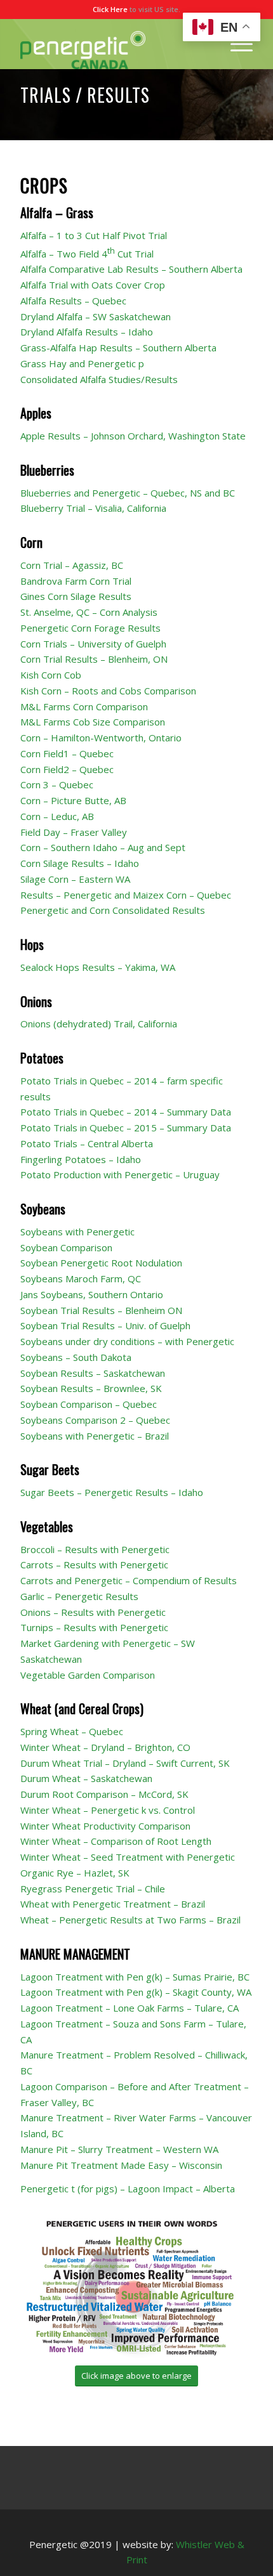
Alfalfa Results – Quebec (73, 301)
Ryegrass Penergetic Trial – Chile (93, 1889)
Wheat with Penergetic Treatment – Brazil (113, 1904)
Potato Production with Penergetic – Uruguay (120, 1174)
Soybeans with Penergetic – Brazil (95, 1436)
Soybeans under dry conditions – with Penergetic (127, 1341)
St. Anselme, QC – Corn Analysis (89, 612)
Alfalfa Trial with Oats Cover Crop (93, 285)
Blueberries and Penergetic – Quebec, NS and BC (128, 493)
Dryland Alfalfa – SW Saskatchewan (96, 316)
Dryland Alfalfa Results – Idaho (87, 332)
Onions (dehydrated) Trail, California (99, 1024)
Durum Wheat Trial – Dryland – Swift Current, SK (125, 1763)
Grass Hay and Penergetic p (82, 363)
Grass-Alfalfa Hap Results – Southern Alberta (118, 348)
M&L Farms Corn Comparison (84, 706)
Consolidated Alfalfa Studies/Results (99, 379)
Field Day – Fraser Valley (74, 832)
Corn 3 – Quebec (57, 784)
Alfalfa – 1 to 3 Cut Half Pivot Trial (94, 235)
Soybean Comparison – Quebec (89, 1404)
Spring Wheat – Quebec (72, 1731)
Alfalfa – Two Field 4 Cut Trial (87, 254)
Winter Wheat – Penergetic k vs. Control (108, 1810)
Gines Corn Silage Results (76, 596)
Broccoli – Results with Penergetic (95, 1549)
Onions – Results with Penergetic (93, 1612)
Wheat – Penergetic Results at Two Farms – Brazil (130, 1920)
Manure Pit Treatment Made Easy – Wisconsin (121, 2165)
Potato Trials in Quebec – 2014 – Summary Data (126, 1112)
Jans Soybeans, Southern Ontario (92, 1294)
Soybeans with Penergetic (77, 1232)
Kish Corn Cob (51, 675)
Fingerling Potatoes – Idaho (81, 1159)
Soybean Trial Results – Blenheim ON (101, 1310)
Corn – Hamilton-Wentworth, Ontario (101, 738)
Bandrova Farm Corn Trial (76, 581)
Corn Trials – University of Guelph (93, 644)
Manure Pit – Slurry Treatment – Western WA (119, 2149)
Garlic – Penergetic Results (79, 1596)
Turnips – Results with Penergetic (94, 1627)
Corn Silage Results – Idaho (80, 863)
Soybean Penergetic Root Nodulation (101, 1263)
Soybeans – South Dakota (76, 1357)
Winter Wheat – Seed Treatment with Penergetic (128, 1857)
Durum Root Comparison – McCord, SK (104, 1794)
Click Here (110, 9)
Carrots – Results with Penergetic (94, 1564)
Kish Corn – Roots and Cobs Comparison (108, 691)
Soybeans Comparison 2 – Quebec (95, 1420)
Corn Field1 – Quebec (67, 753)
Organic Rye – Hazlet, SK (75, 1873)
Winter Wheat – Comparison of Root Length (116, 1841)
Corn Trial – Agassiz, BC (72, 565)
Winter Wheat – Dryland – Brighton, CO (105, 1747)
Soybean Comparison (66, 1247)
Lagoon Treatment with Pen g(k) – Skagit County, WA (136, 1992)
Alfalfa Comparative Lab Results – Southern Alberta (131, 269)
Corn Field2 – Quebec (67, 769)
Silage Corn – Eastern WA (75, 879)
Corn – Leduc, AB (57, 816)
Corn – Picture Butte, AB (73, 800)
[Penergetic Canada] (113, 44)
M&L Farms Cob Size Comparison (93, 722)
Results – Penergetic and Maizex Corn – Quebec (126, 895)
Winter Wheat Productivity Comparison (105, 1826)
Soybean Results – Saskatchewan (93, 1373)
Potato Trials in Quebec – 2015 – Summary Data (126, 1128)
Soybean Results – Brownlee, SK (91, 1388)
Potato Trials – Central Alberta (87, 1143)
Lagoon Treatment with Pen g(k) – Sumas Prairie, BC (135, 1977)
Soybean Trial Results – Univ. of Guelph (105, 1325)
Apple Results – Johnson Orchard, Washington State (133, 436)
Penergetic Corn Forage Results (90, 628)
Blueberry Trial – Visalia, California (93, 508)
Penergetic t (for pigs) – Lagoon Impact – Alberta (128, 2189)
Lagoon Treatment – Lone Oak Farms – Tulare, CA (130, 2008)
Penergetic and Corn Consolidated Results (113, 910)
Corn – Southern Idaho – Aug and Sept (103, 847)
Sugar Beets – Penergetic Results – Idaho (112, 1492)
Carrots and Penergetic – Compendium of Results (129, 1580)
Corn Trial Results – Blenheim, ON (94, 659)
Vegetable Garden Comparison (88, 1675)
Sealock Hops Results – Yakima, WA (98, 967)
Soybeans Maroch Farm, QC (81, 1278)
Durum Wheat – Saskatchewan (86, 1778)
